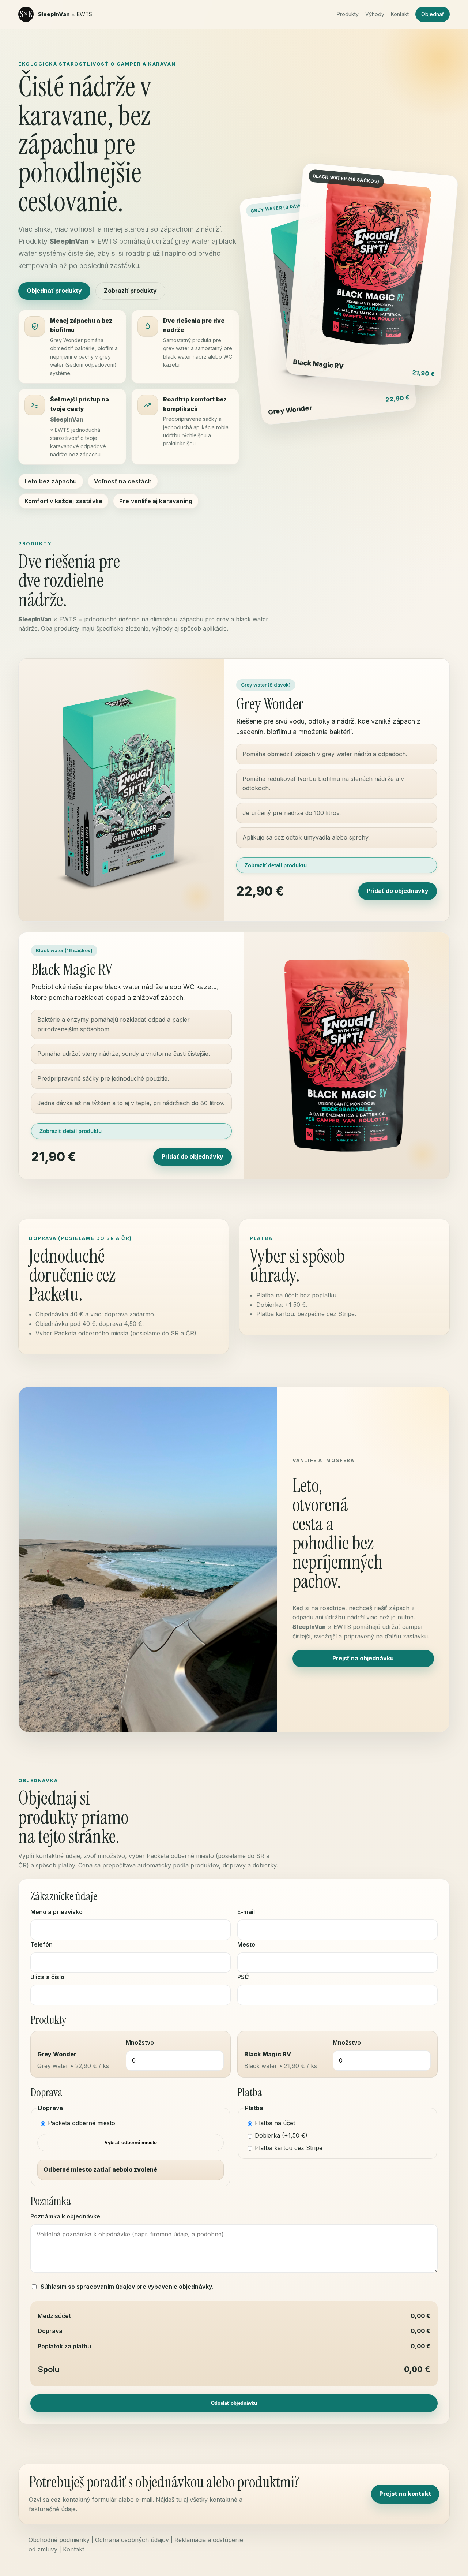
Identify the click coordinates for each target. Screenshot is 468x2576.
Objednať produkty (54, 291)
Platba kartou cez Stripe (289, 2148)
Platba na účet (275, 2123)
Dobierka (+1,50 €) (281, 2135)
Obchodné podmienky (59, 2540)
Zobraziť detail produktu (276, 865)
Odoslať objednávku (234, 2403)
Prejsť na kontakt (405, 2494)
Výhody (375, 14)
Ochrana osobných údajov (132, 2540)
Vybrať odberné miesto (131, 2143)
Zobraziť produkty (130, 291)
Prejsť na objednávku (363, 1658)
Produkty (348, 14)
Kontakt (400, 14)
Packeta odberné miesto (82, 2123)
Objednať (433, 14)
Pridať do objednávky (398, 891)
